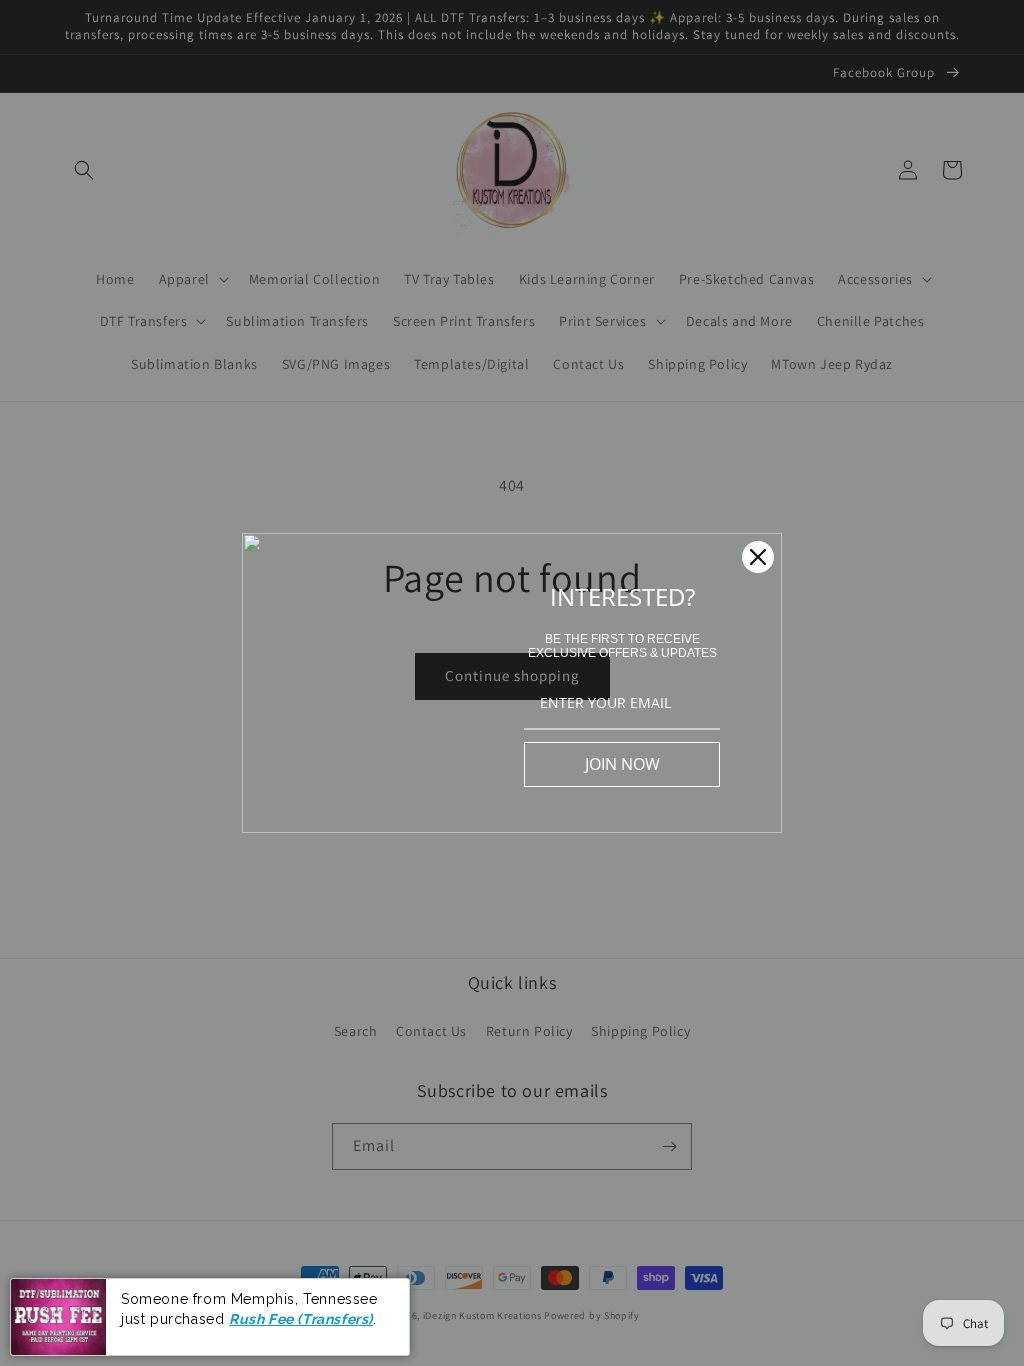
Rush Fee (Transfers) (301, 1319)
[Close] (758, 557)
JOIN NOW (622, 764)
